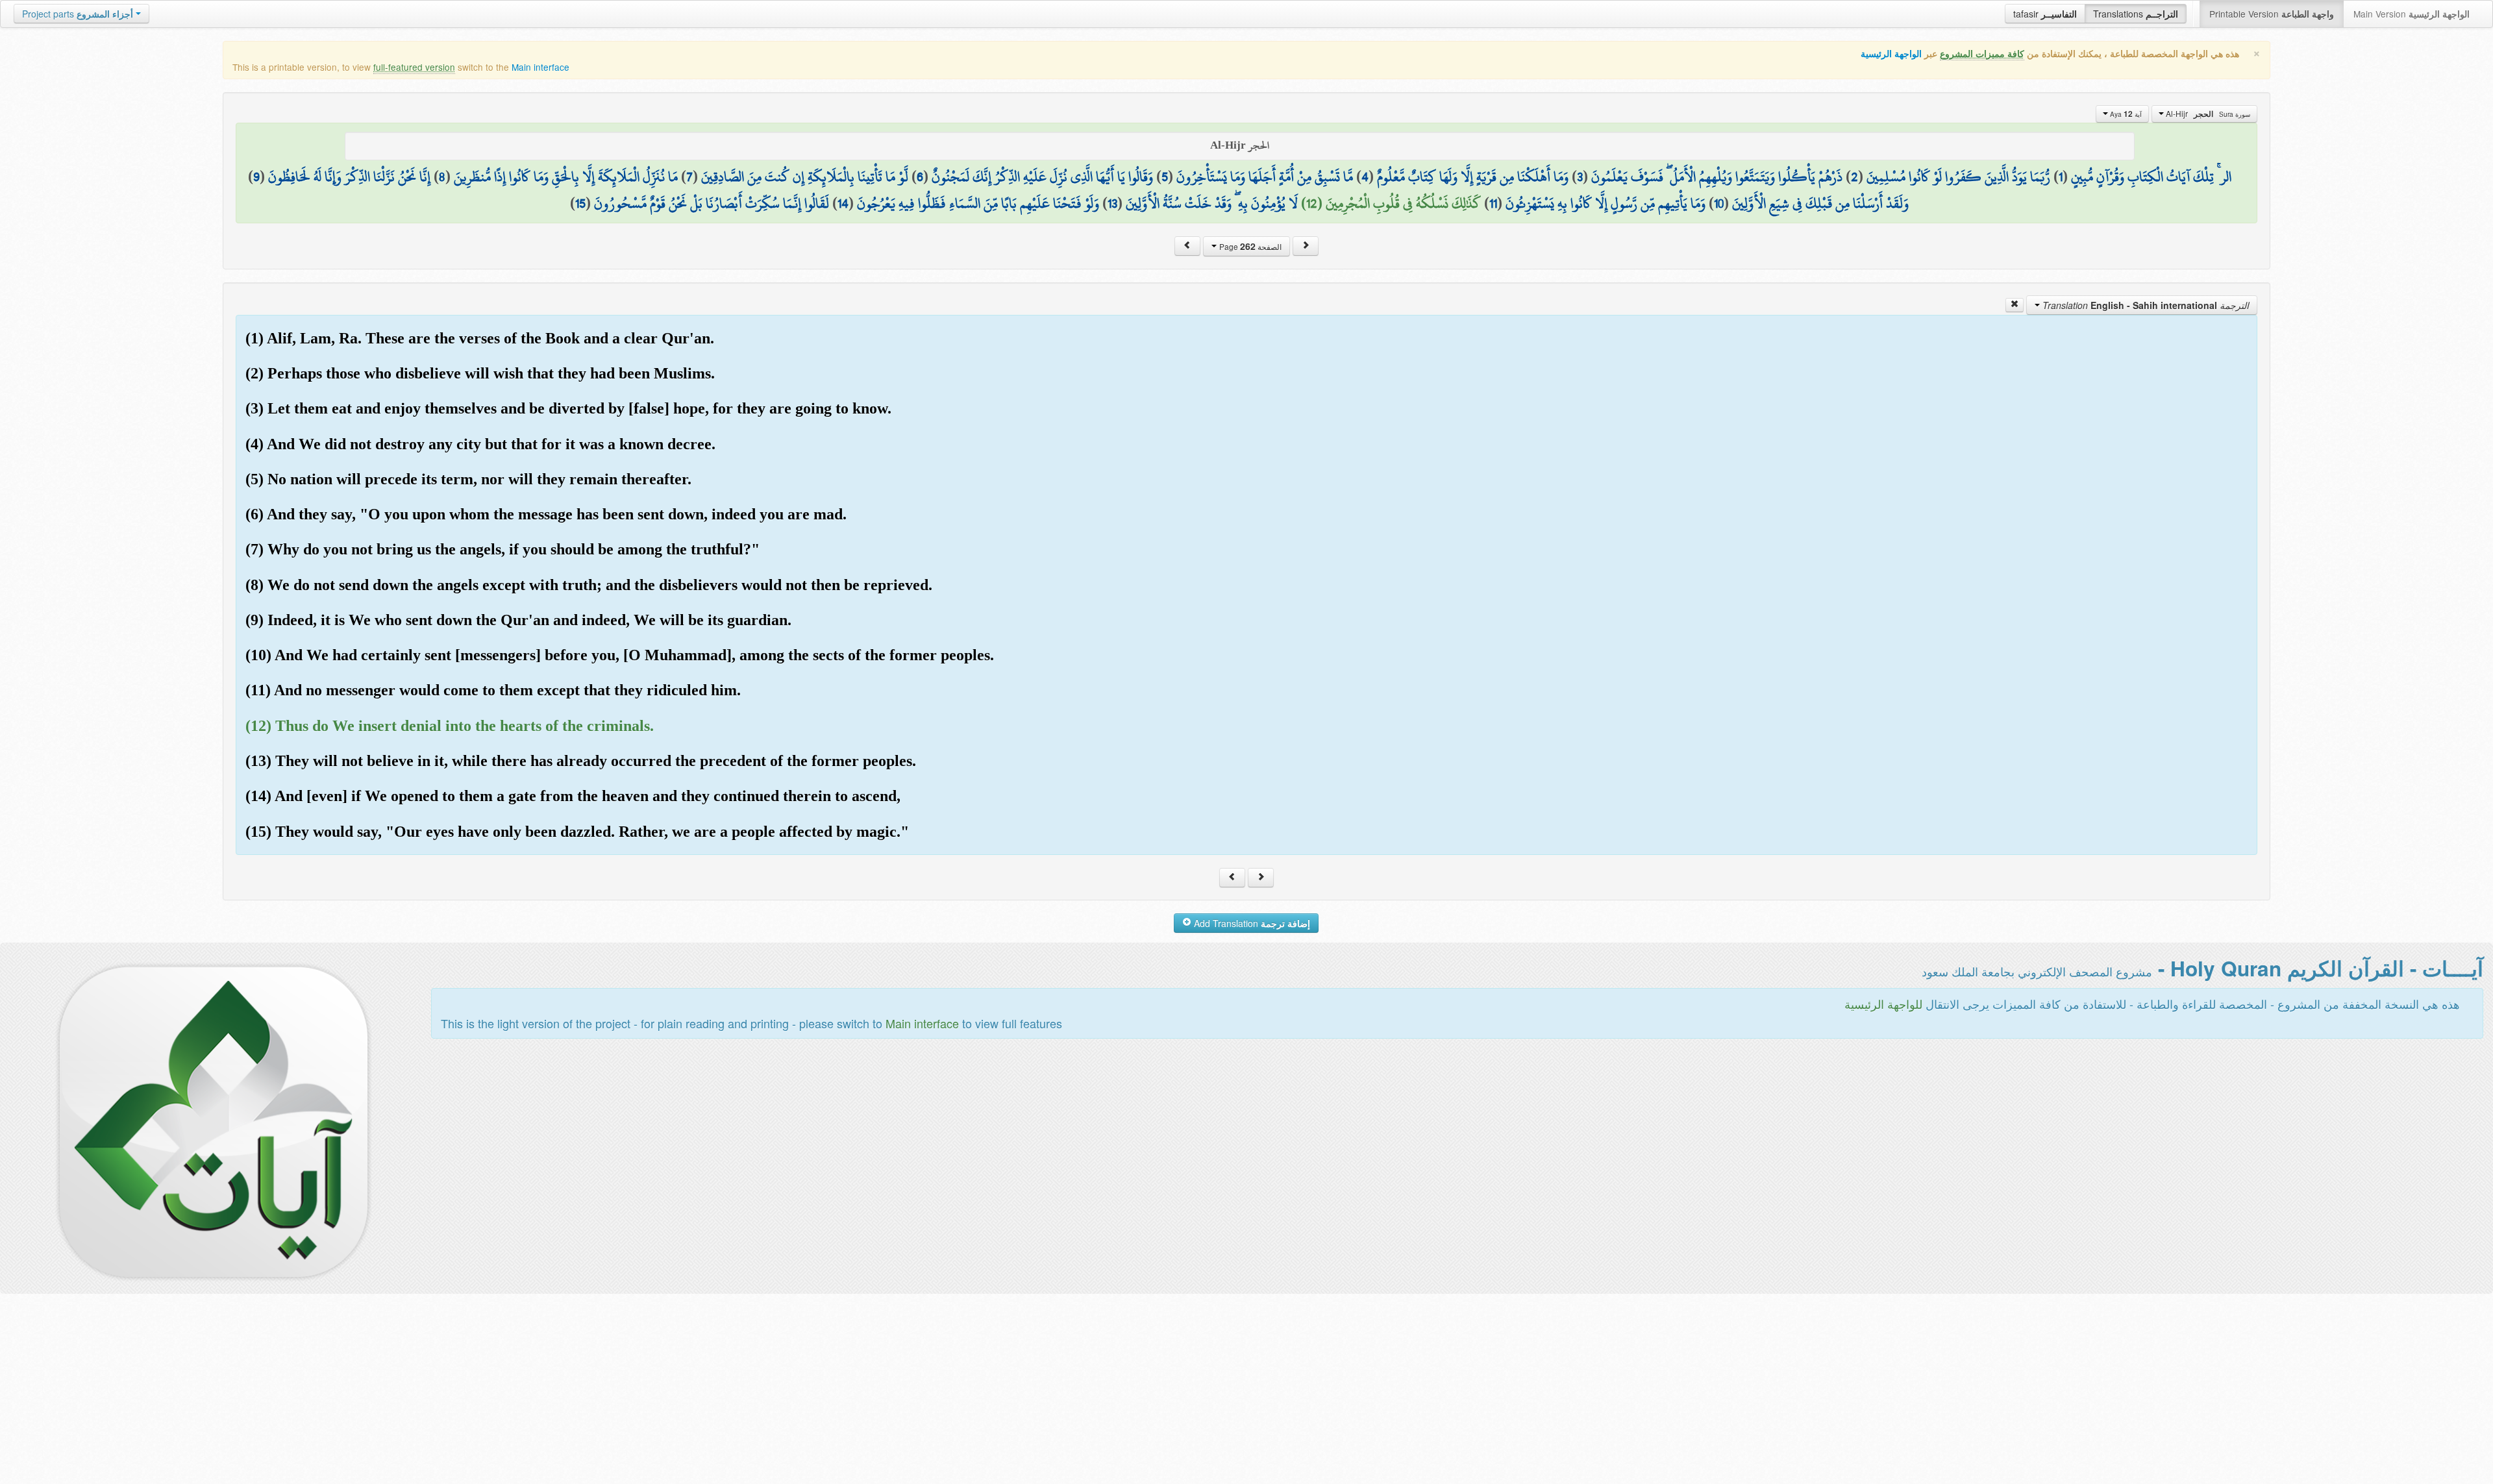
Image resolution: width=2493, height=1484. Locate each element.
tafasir (2045, 14)
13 (1112, 203)
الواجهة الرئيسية (1891, 54)
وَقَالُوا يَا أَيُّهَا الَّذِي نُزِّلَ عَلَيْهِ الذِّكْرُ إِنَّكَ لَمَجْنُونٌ (1042, 177)
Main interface (540, 67)
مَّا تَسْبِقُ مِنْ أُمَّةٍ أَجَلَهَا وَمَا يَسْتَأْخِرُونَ (1265, 177)
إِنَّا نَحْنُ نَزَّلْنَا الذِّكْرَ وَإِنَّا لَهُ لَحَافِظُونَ (349, 177)
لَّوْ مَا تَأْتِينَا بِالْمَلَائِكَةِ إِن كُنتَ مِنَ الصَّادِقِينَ (805, 177)
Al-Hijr (2207, 114)
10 (1719, 203)
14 (843, 203)
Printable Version (2272, 14)
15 (580, 203)
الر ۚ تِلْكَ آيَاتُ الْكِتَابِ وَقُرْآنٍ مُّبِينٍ (2151, 177)
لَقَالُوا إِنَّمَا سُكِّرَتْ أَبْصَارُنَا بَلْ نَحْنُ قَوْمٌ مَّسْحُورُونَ (712, 203)
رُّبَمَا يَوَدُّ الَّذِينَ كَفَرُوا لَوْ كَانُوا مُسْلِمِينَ (1958, 177)
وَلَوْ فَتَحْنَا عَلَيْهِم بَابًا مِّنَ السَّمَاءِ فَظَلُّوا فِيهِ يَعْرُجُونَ (978, 203)
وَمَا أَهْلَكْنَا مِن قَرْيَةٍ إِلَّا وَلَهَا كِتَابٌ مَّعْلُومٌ (1473, 177)
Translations (2136, 14)
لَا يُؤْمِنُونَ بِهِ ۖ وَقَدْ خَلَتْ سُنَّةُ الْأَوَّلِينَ (1212, 203)
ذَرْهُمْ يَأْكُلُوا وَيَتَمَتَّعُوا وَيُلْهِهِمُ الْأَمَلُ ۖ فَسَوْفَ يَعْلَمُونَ (1717, 177)
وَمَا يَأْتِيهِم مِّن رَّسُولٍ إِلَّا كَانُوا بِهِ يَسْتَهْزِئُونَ (1606, 203)
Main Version (2412, 14)
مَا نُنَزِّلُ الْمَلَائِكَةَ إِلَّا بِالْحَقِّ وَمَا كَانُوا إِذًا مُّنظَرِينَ (566, 177)
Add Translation (1251, 923)
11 (1493, 203)
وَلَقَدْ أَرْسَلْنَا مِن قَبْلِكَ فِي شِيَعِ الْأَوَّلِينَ (1820, 203)
